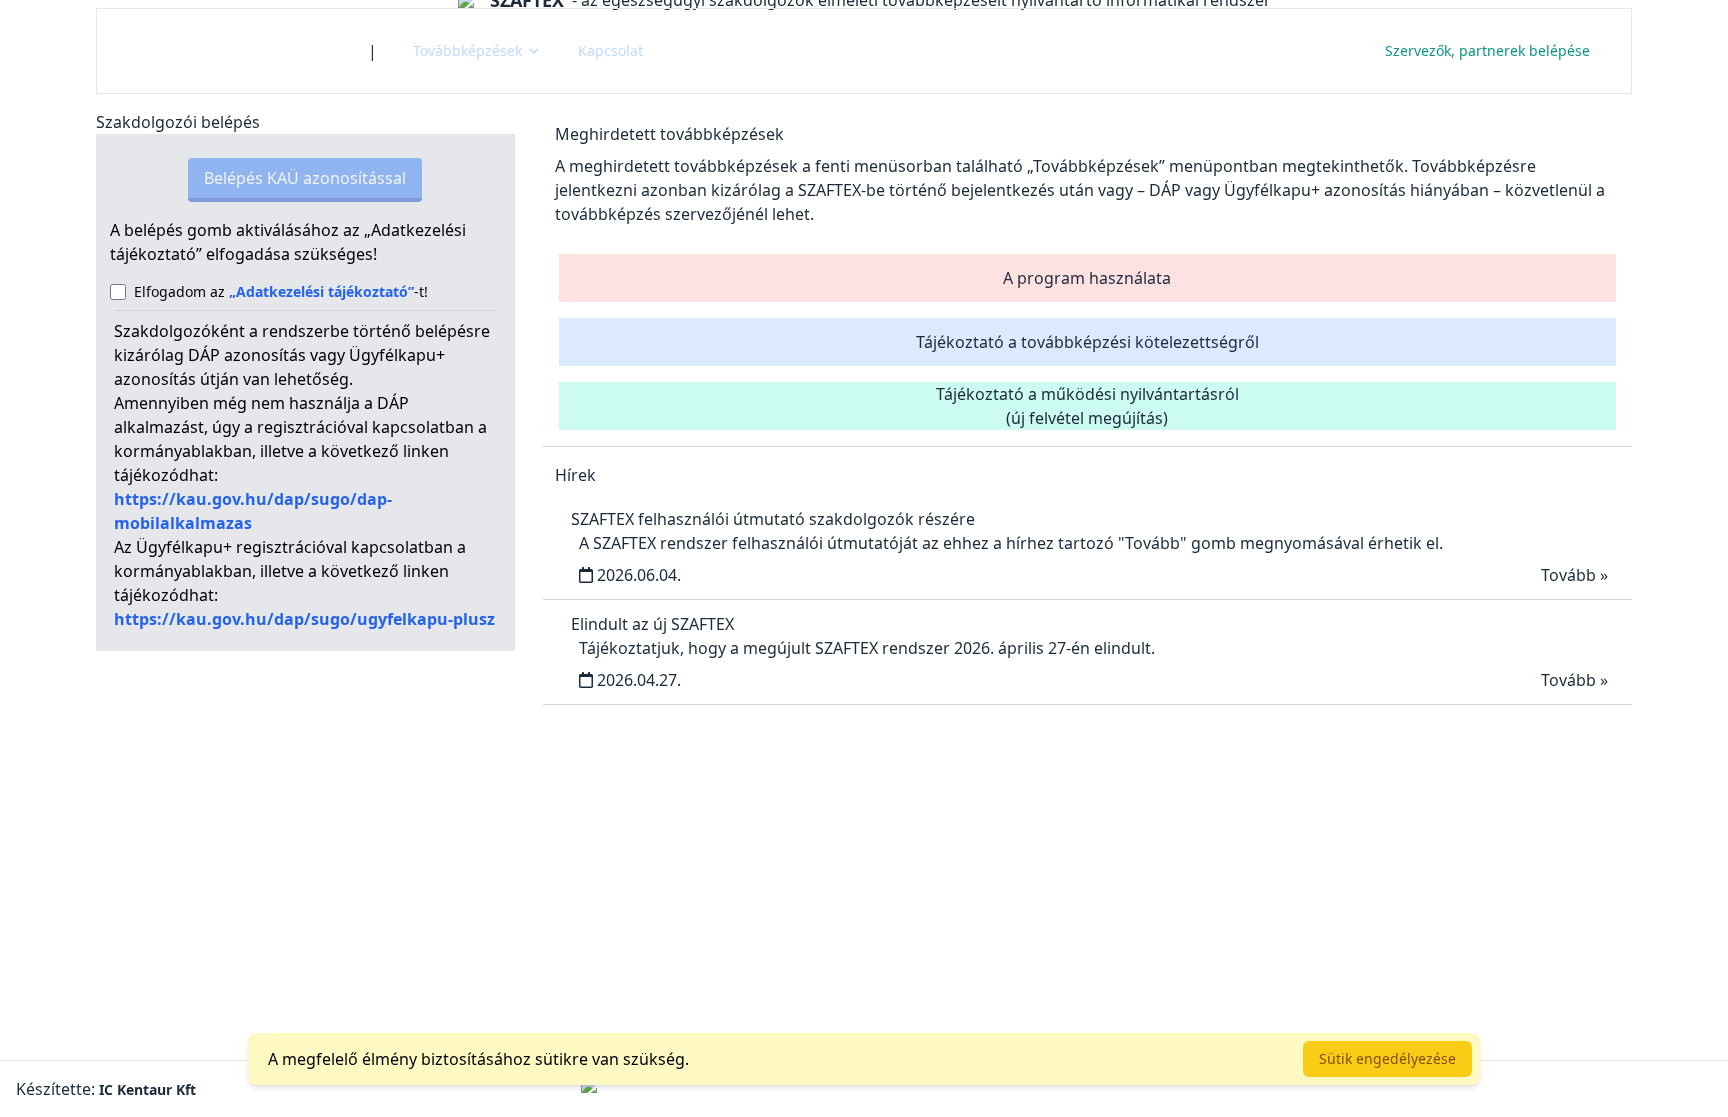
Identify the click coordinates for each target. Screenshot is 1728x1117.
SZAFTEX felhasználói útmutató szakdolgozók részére (773, 519)
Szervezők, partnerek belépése (1487, 50)
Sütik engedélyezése (1387, 1058)
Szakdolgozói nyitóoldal (232, 50)
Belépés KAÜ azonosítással (305, 178)
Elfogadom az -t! (281, 291)
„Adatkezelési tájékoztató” (321, 291)
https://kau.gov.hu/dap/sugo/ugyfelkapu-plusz (304, 619)
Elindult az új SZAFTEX (652, 624)
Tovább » (1574, 575)
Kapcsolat (610, 50)
